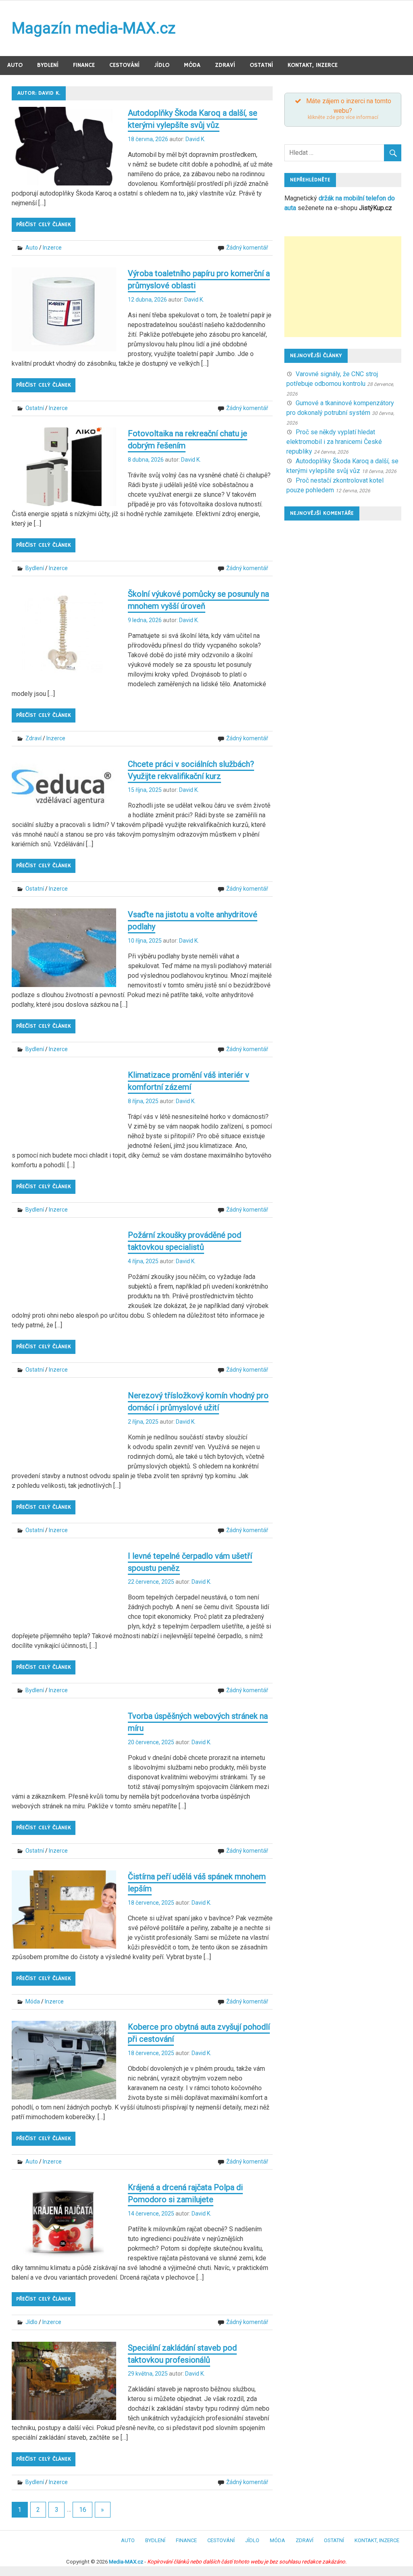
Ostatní (261, 65)
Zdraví (225, 65)
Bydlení (48, 65)
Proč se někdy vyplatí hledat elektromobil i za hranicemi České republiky (334, 442)
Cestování (124, 65)
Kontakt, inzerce (313, 65)
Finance (84, 65)
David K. (195, 139)
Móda (192, 65)
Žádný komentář (247, 248)
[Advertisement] (343, 287)
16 (83, 2510)
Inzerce (52, 248)
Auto (15, 65)
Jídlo (162, 65)
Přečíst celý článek (44, 225)
